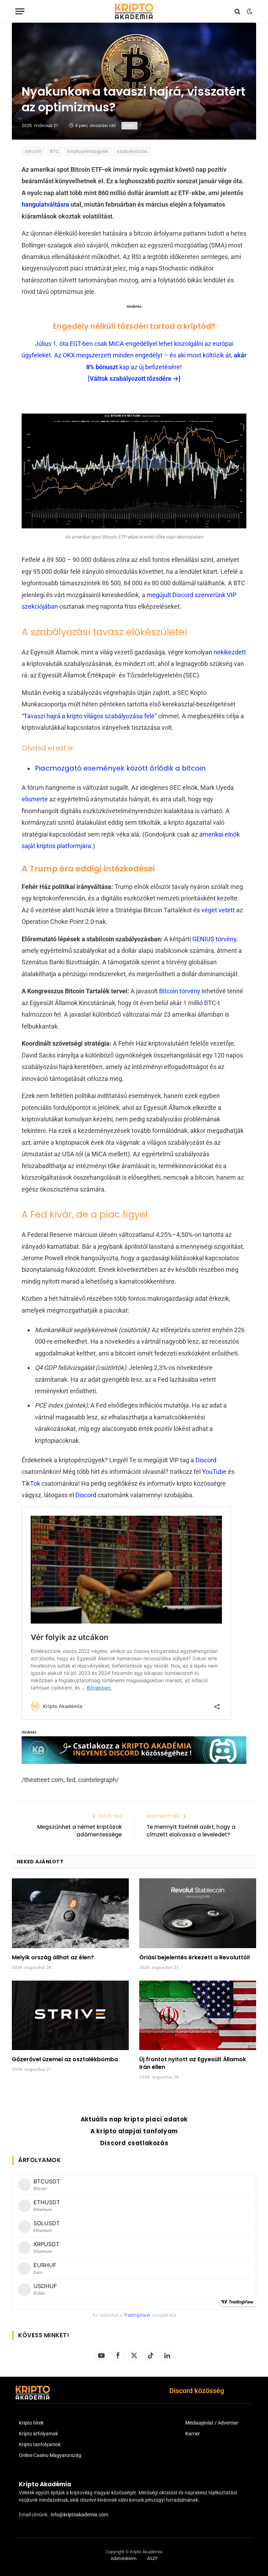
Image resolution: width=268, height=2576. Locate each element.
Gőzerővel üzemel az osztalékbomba (65, 2059)
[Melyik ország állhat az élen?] (70, 1913)
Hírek (129, 125)
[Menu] (20, 11)
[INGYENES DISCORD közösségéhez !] (134, 1762)
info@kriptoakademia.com (79, 2515)
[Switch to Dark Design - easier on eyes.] (249, 12)
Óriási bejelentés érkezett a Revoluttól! (195, 1958)
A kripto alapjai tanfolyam (134, 2131)
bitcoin (33, 151)
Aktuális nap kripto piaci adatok (134, 2119)
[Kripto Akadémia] (134, 11)
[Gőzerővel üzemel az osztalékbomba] (70, 2015)
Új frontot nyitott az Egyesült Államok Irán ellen (193, 2063)
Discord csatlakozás (134, 2143)
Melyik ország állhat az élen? (53, 1958)
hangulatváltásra (46, 204)
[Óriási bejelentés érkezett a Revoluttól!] (198, 1913)
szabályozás (132, 151)
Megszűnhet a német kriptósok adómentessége (80, 1831)
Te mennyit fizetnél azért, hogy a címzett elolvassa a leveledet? (191, 1831)
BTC (54, 151)
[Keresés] (237, 11)
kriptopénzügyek (88, 151)
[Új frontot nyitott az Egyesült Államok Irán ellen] (198, 2015)
